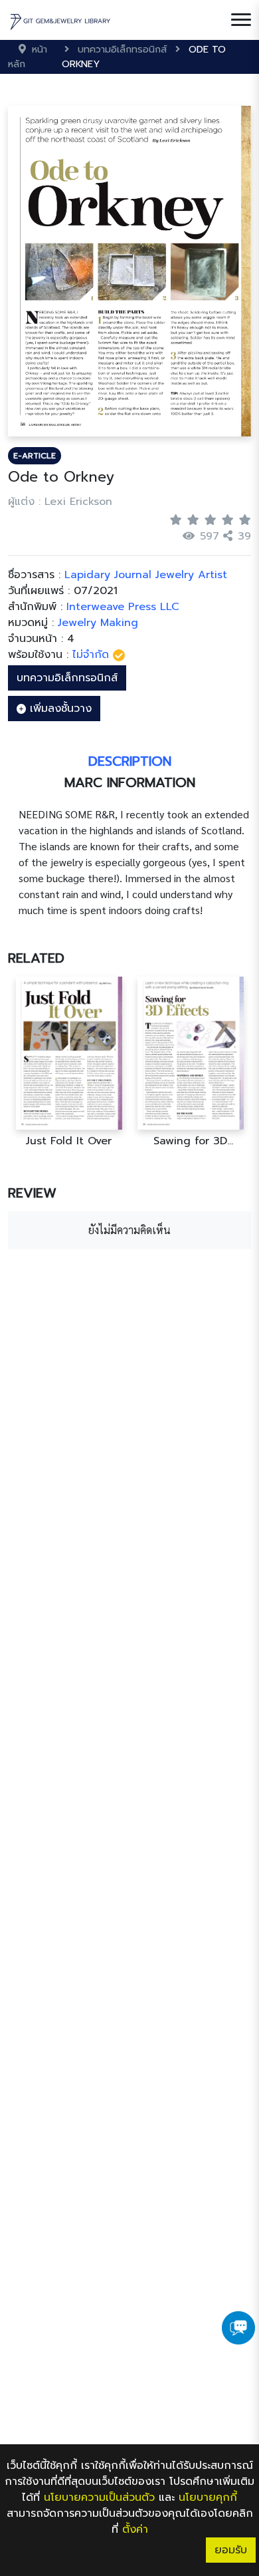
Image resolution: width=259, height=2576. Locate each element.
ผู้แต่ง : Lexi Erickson (60, 502)
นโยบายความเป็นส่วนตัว (99, 2497)
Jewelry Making (98, 623)
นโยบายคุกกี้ (208, 2497)
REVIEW (32, 1193)
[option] (69, 1062)
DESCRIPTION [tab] (130, 761)
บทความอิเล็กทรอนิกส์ (67, 678)
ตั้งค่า (135, 2529)
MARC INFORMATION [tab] (130, 782)
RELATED (36, 958)
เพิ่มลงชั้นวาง (59, 709)
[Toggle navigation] (241, 20)
